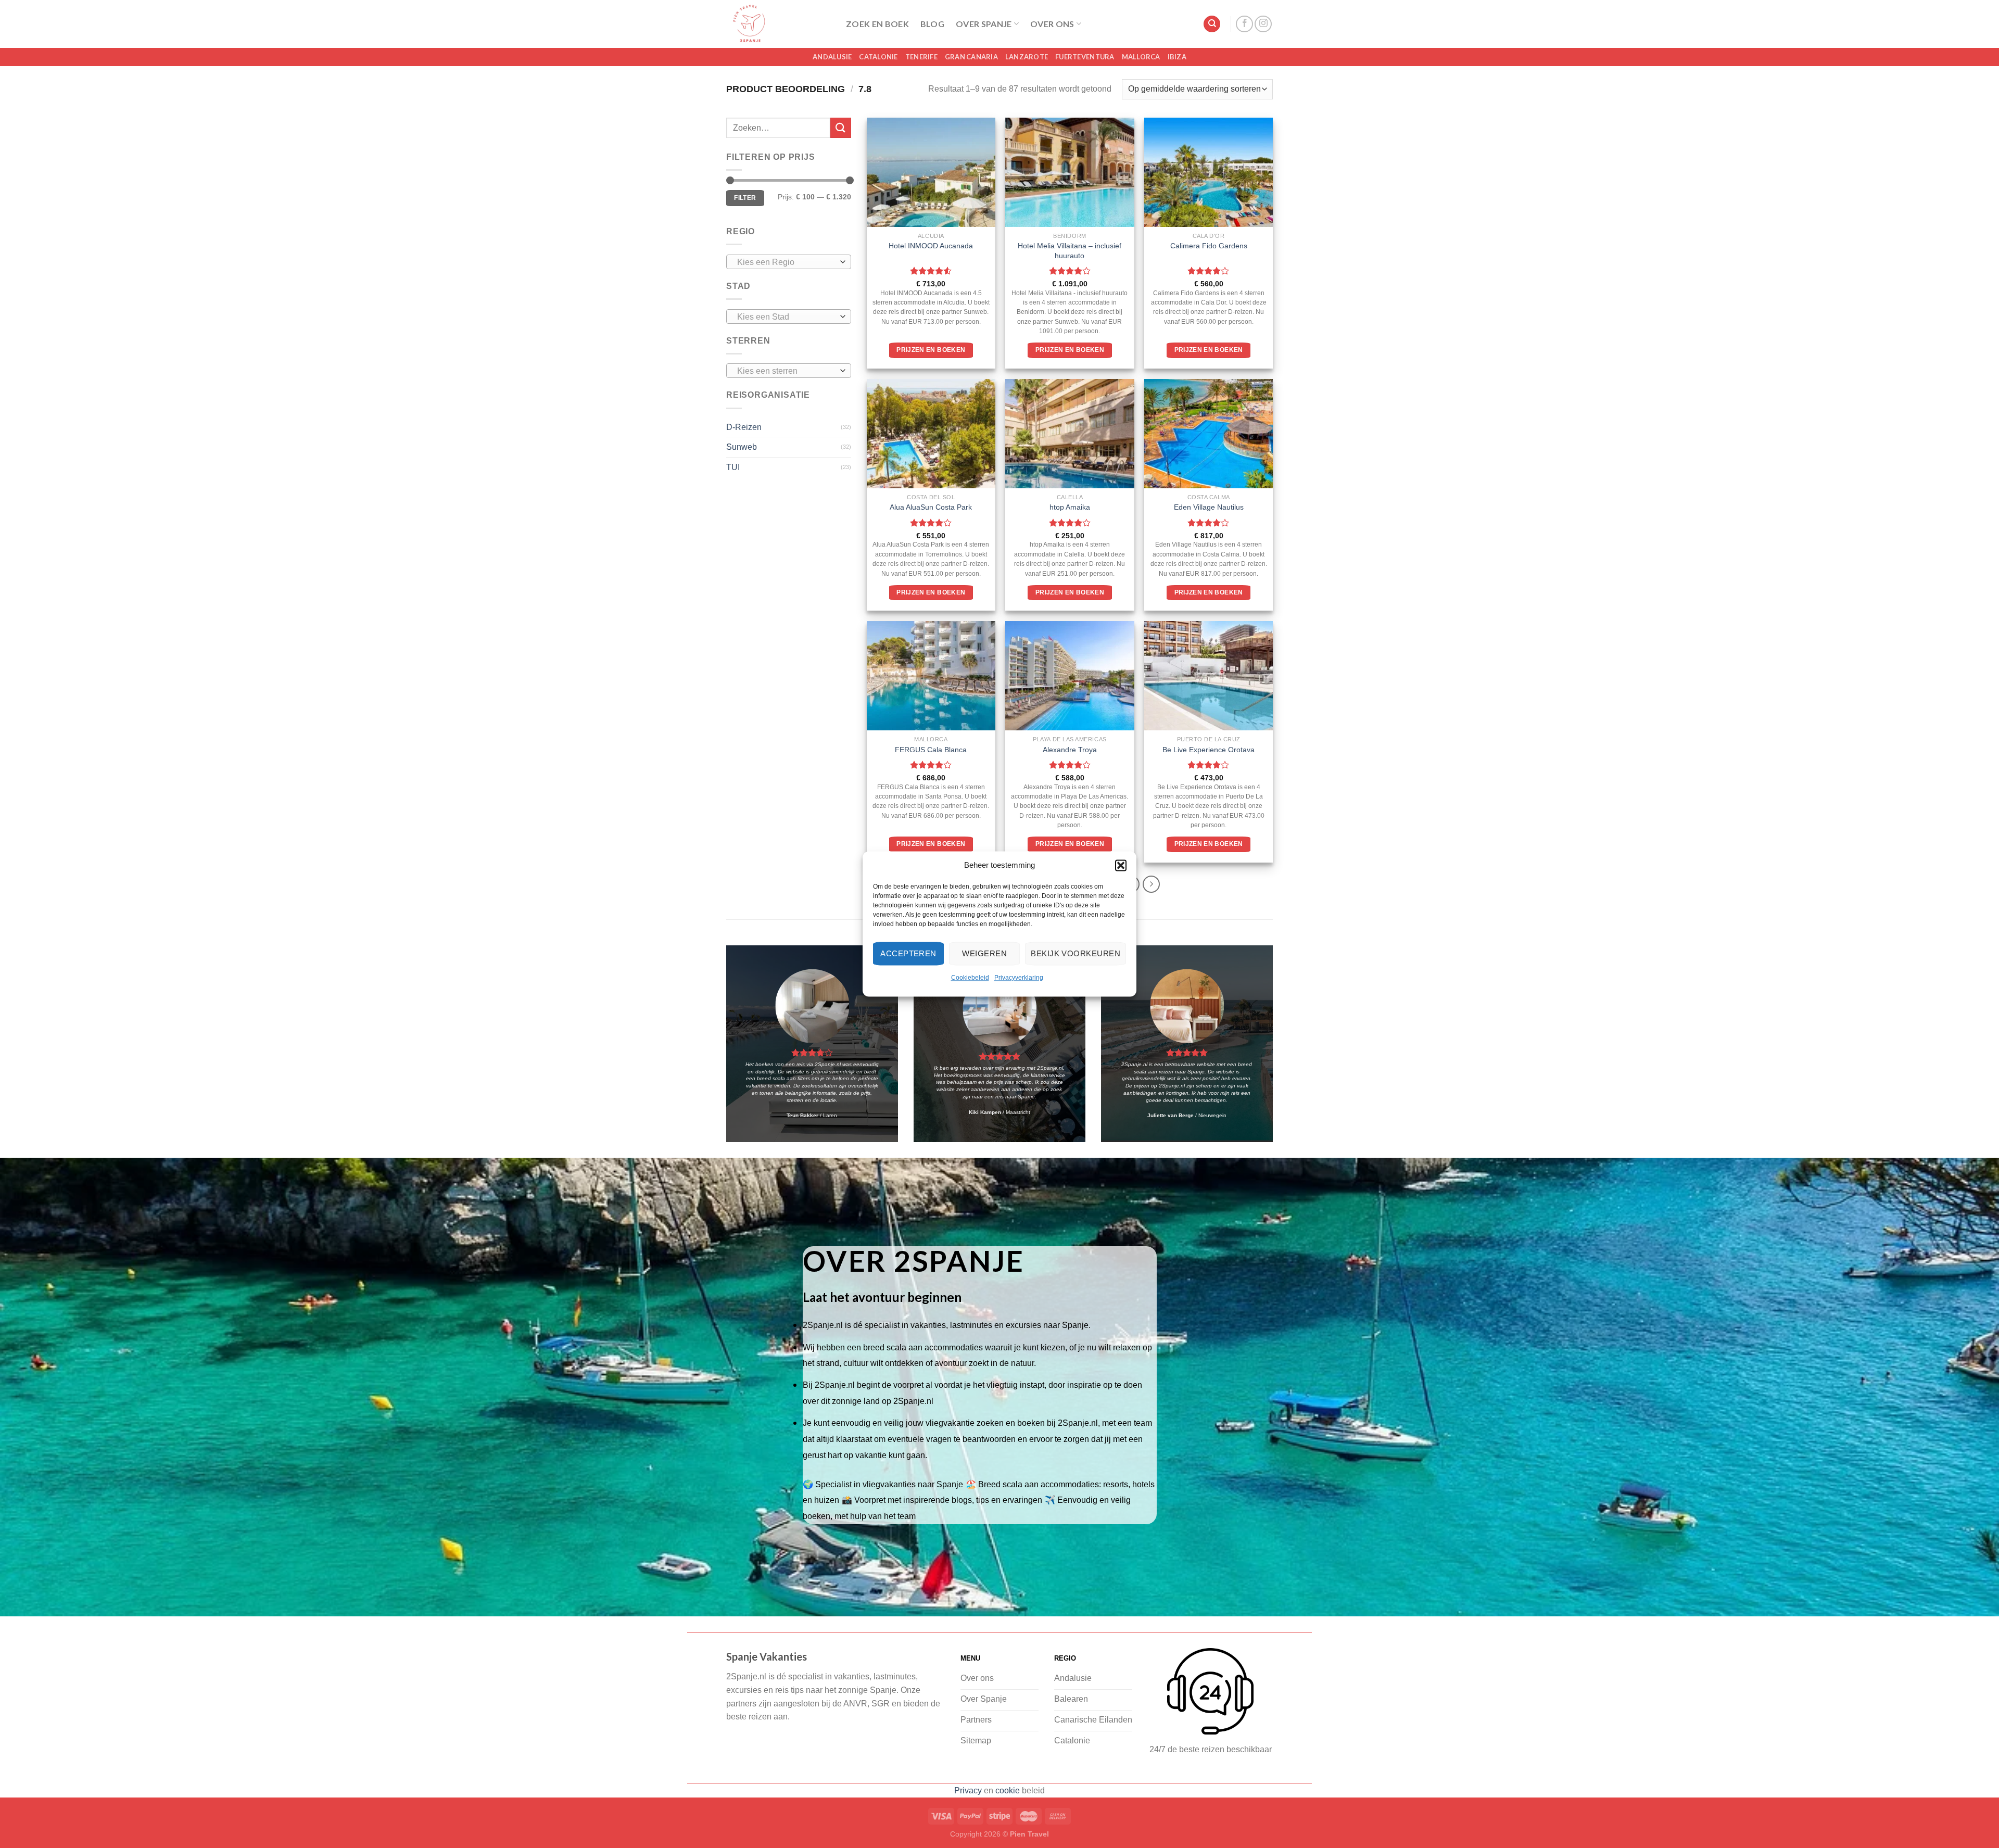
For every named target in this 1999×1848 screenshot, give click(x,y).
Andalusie (832, 57)
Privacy (968, 1790)
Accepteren (908, 953)
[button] (1121, 865)
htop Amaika (1070, 507)
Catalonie (878, 57)
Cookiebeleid (970, 978)
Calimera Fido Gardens (1209, 246)
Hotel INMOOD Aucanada (931, 246)
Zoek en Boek (877, 24)
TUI (733, 467)
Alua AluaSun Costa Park (931, 507)
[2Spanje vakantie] (778, 24)
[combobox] (789, 262)
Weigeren (984, 953)
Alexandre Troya (1070, 750)
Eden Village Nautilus (1209, 507)
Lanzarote (1027, 57)
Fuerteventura (1085, 57)
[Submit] (841, 128)
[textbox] (786, 262)
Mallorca (1141, 57)
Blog (932, 24)
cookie (1008, 1790)
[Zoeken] (1212, 24)
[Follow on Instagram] (1263, 24)
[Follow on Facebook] (1244, 24)
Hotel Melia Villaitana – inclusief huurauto (1070, 251)
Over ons (1052, 24)
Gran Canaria (971, 57)
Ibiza (1177, 57)
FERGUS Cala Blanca (931, 750)
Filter (745, 198)
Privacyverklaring (1019, 978)
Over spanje (984, 24)
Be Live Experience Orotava (1209, 750)
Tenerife (921, 57)
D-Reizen (744, 427)
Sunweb (742, 447)
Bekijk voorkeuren (1076, 953)
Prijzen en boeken (931, 350)
